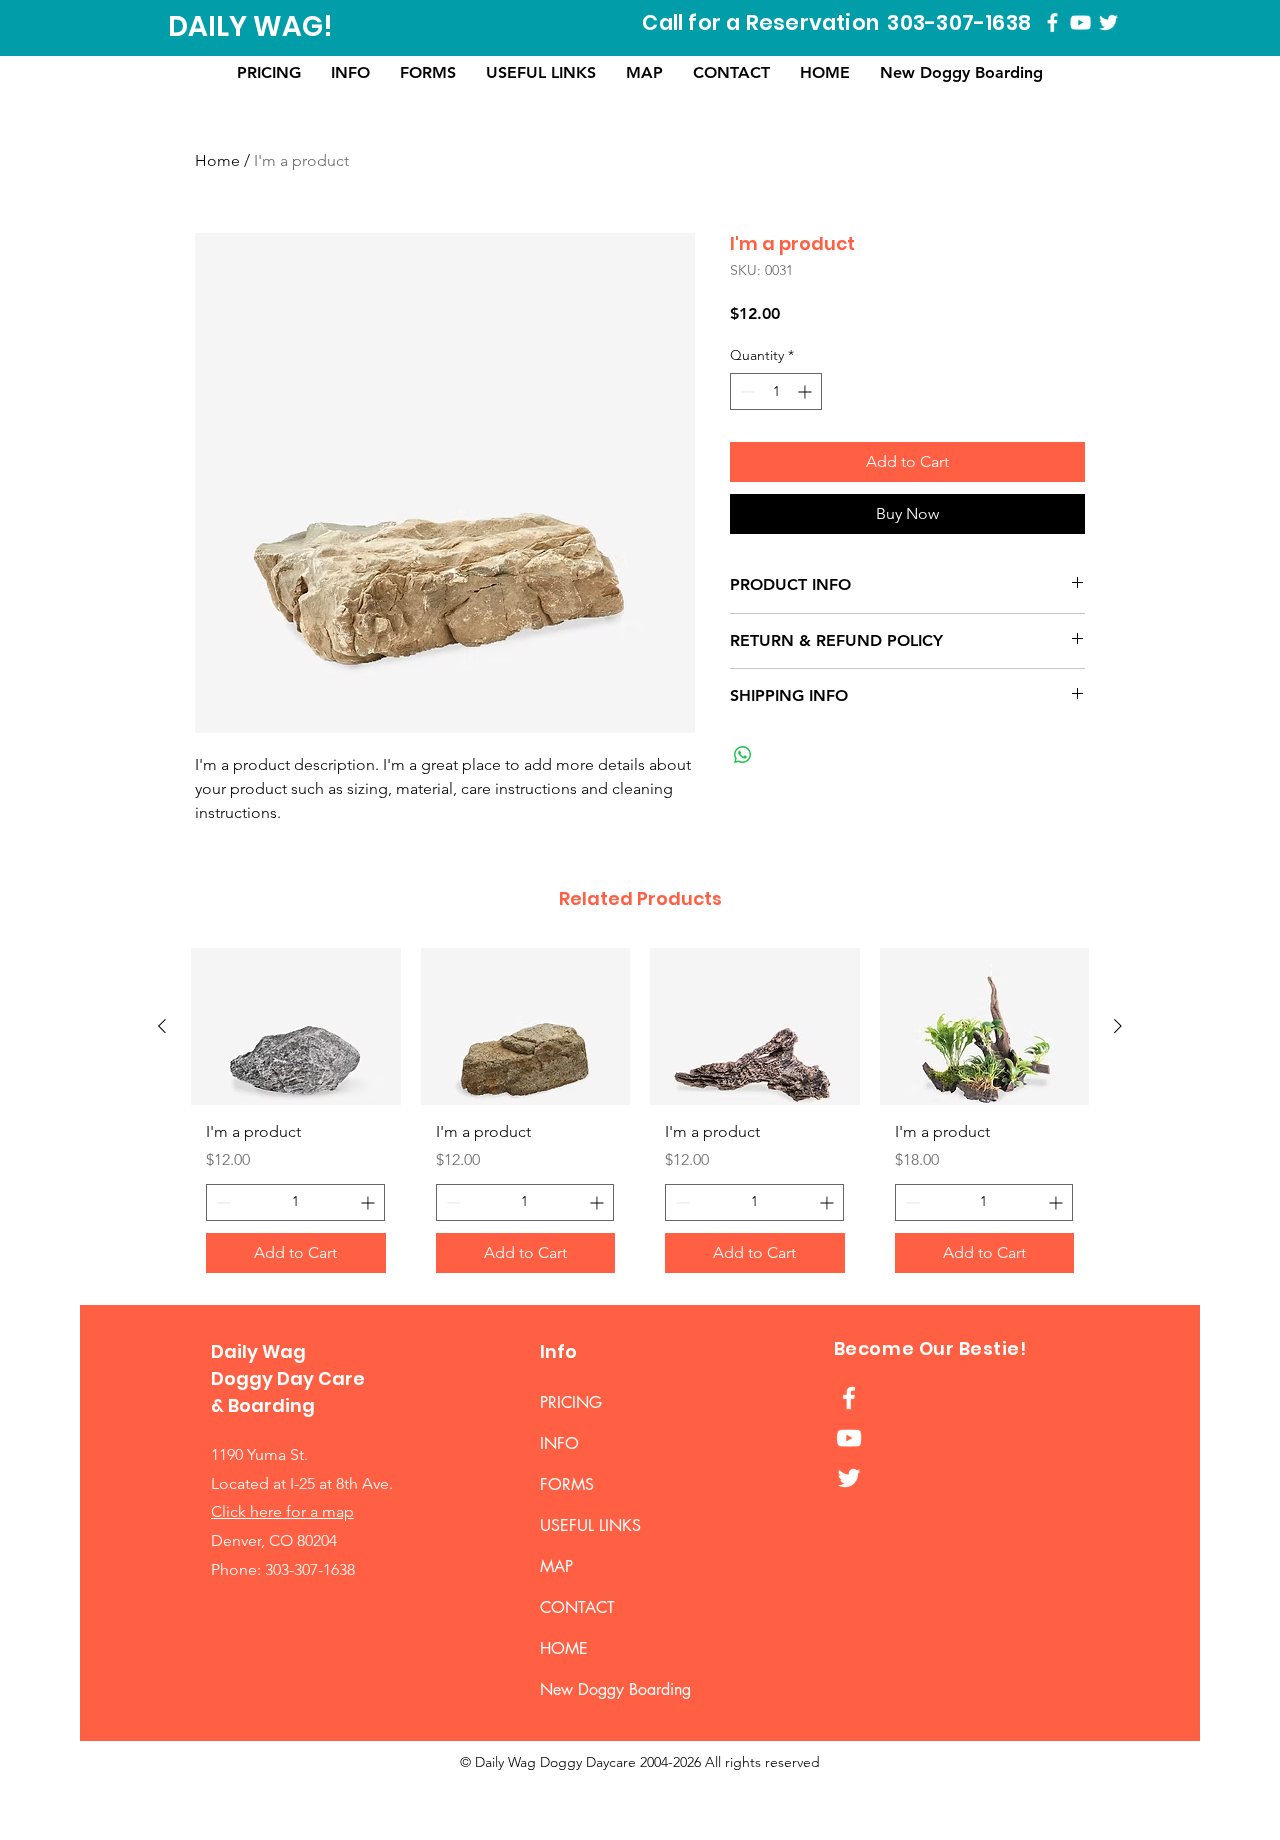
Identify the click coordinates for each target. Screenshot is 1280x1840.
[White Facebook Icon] (1052, 22)
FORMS (567, 1484)
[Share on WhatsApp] (743, 755)
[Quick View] (296, 1026)
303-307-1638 (959, 22)
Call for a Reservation (760, 22)
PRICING (571, 1402)
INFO (559, 1443)
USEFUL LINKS (590, 1525)
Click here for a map (282, 1511)
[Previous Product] (162, 1026)
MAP (556, 1566)
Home (217, 160)
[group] (640, 1118)
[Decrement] (745, 391)
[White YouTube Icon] (1080, 22)
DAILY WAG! (250, 26)
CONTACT (577, 1607)
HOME (564, 1648)
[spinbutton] (776, 391)
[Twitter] (1108, 22)
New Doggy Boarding (594, 1689)
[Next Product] (1118, 1026)
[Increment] (806, 391)
